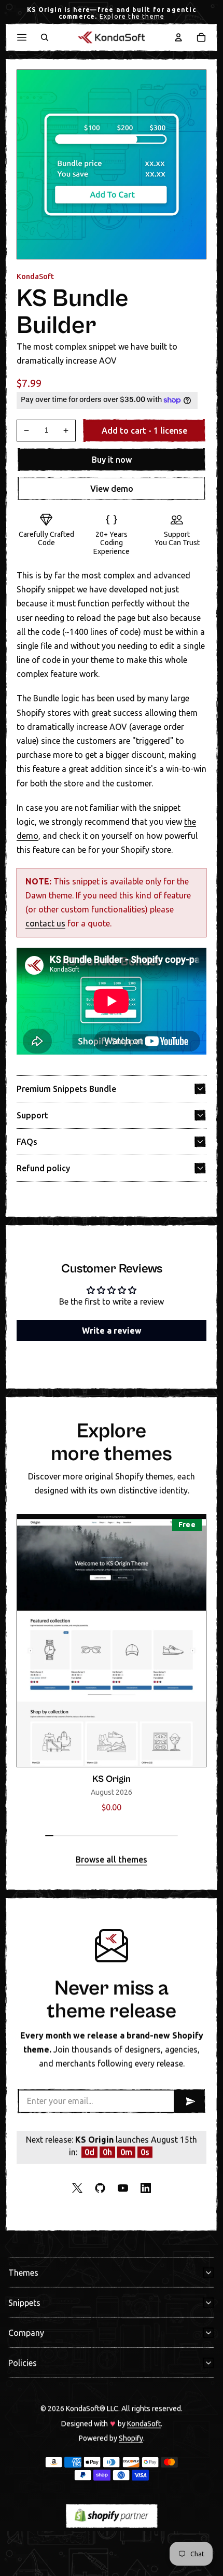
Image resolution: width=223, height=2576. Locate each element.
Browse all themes (112, 1860)
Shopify (131, 2437)
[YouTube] (123, 2188)
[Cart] (201, 37)
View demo (112, 489)
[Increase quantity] (66, 431)
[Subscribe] (189, 2101)
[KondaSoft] (112, 37)
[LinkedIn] (146, 2188)
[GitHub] (100, 2188)
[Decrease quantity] (26, 431)
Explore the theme (132, 16)
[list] (112, 1666)
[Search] (45, 37)
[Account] (178, 37)
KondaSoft (144, 2423)
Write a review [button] (112, 1331)
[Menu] (22, 37)
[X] (77, 2188)
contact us (45, 923)
